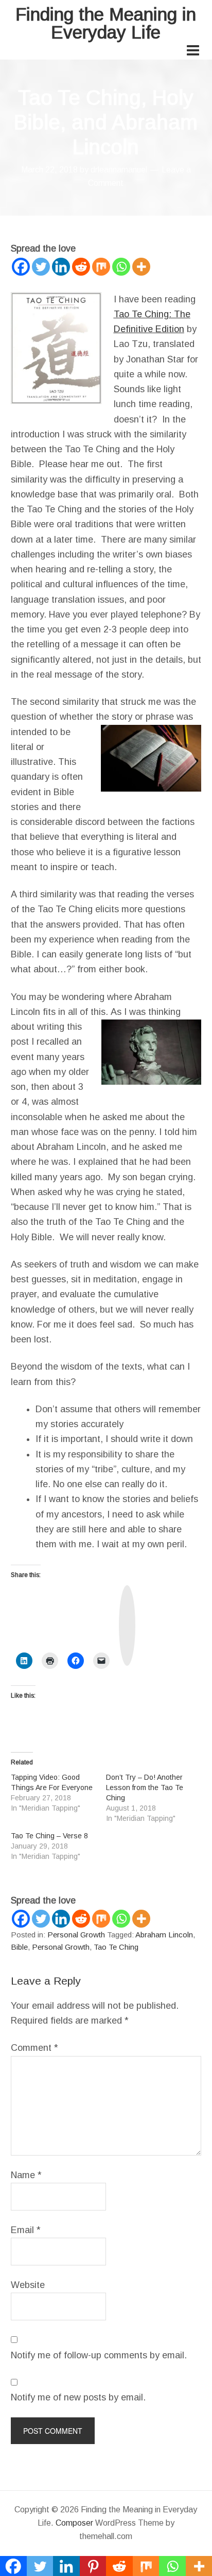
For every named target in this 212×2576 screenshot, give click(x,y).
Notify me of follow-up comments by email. (99, 2355)
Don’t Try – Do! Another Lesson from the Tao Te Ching (145, 1787)
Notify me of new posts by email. (78, 2397)
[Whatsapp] (121, 267)
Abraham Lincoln (164, 1935)
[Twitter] (41, 267)
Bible (19, 1947)
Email (26, 2230)
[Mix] (101, 267)
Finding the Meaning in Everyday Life (106, 23)
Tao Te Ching (116, 1947)
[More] (141, 267)
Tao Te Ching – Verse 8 (49, 1836)
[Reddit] (81, 267)
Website (28, 2285)
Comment (34, 2048)
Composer (74, 2523)
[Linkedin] (61, 267)
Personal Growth (76, 1935)
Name (26, 2175)
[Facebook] (21, 267)
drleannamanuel (119, 170)
